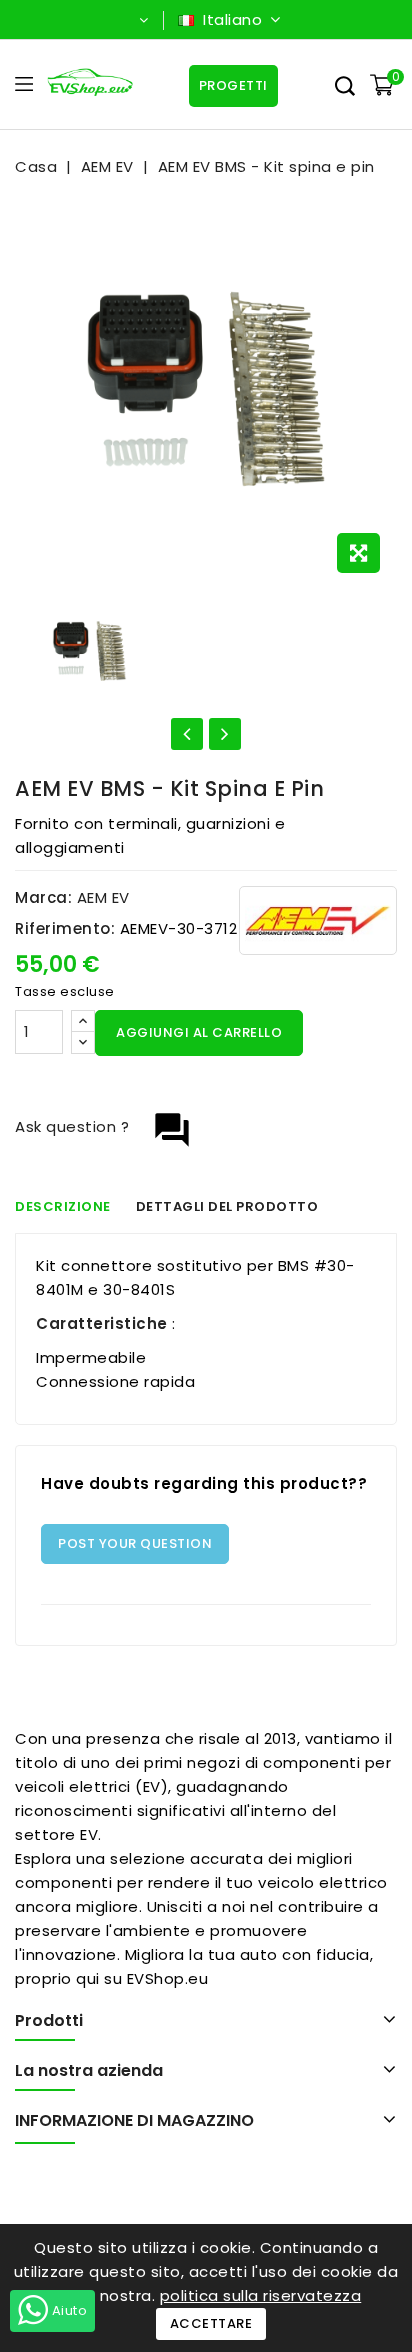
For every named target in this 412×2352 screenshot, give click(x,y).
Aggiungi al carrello (199, 1032)
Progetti (233, 85)
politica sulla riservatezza (261, 2295)
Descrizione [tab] (63, 1206)
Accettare (211, 2323)
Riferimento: (65, 928)
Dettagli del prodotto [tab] (227, 1206)
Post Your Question (135, 1543)
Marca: (43, 897)
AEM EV (103, 897)
